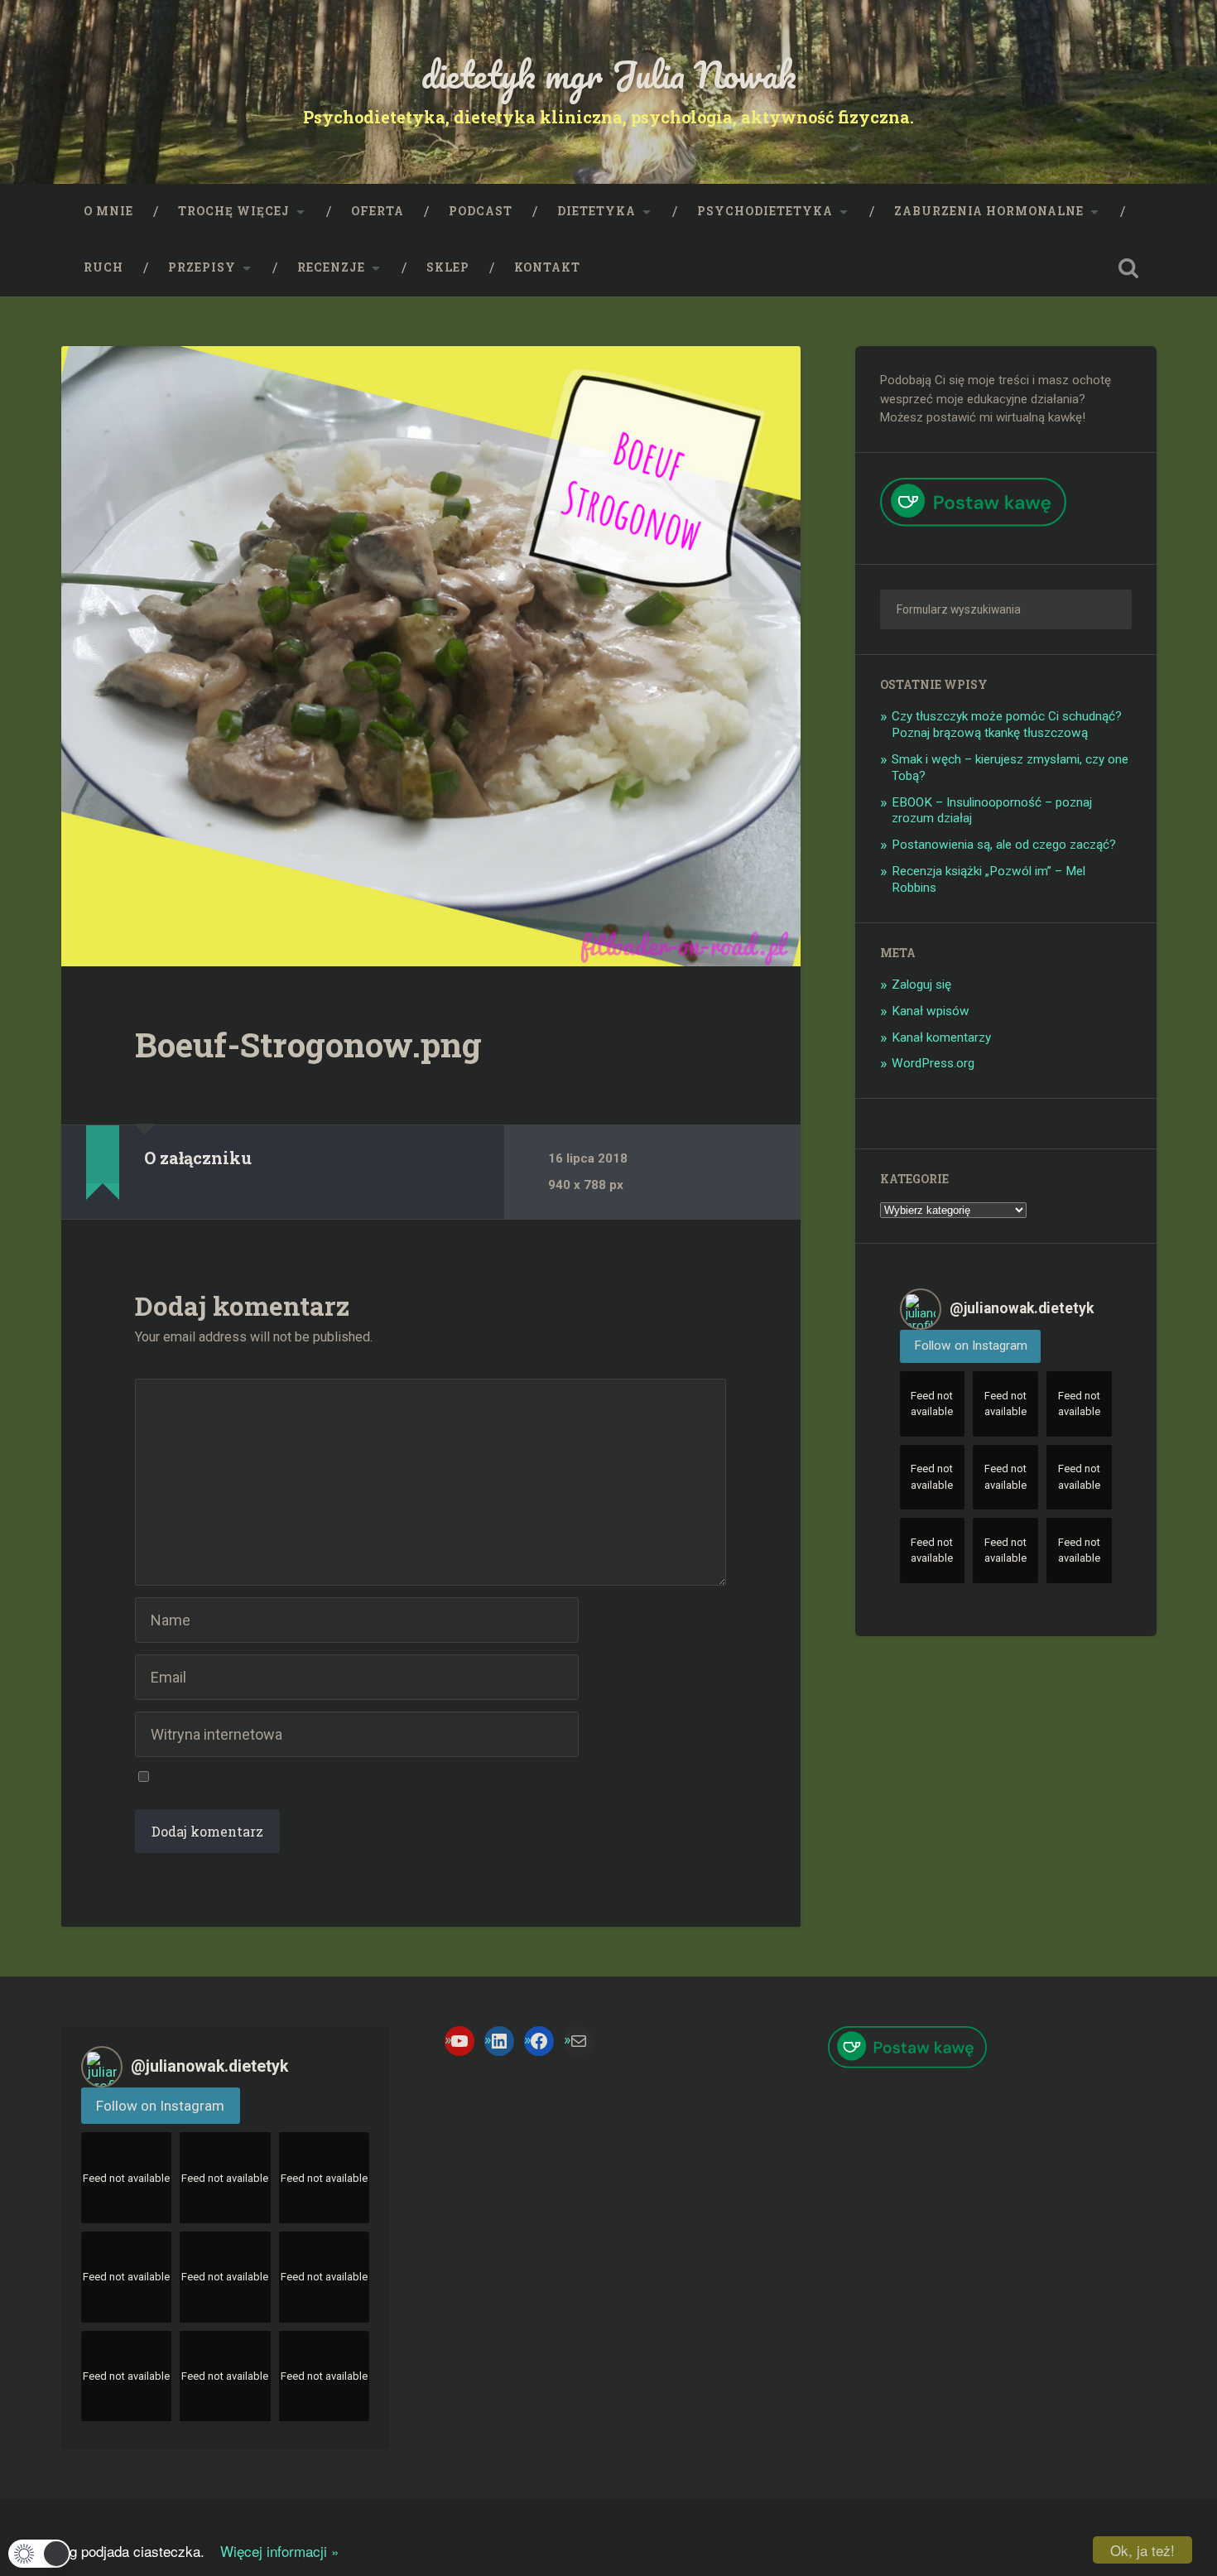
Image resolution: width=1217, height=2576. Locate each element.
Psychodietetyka (765, 211)
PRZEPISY (202, 267)
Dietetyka (596, 211)
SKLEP (448, 267)
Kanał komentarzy (941, 1038)
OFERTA (378, 211)
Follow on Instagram (971, 1346)
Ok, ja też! (1142, 2550)
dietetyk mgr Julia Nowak (609, 74)
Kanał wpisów (931, 1011)
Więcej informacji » (274, 2551)
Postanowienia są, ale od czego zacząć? (1004, 845)
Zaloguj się (921, 985)
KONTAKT (547, 267)
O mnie (108, 211)
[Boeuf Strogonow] (431, 656)
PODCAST (481, 211)
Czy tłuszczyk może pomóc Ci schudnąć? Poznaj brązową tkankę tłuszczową (1007, 725)
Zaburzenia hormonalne (989, 211)
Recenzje (331, 267)
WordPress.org (933, 1063)
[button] (39, 2554)
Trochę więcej (234, 211)
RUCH (103, 267)
